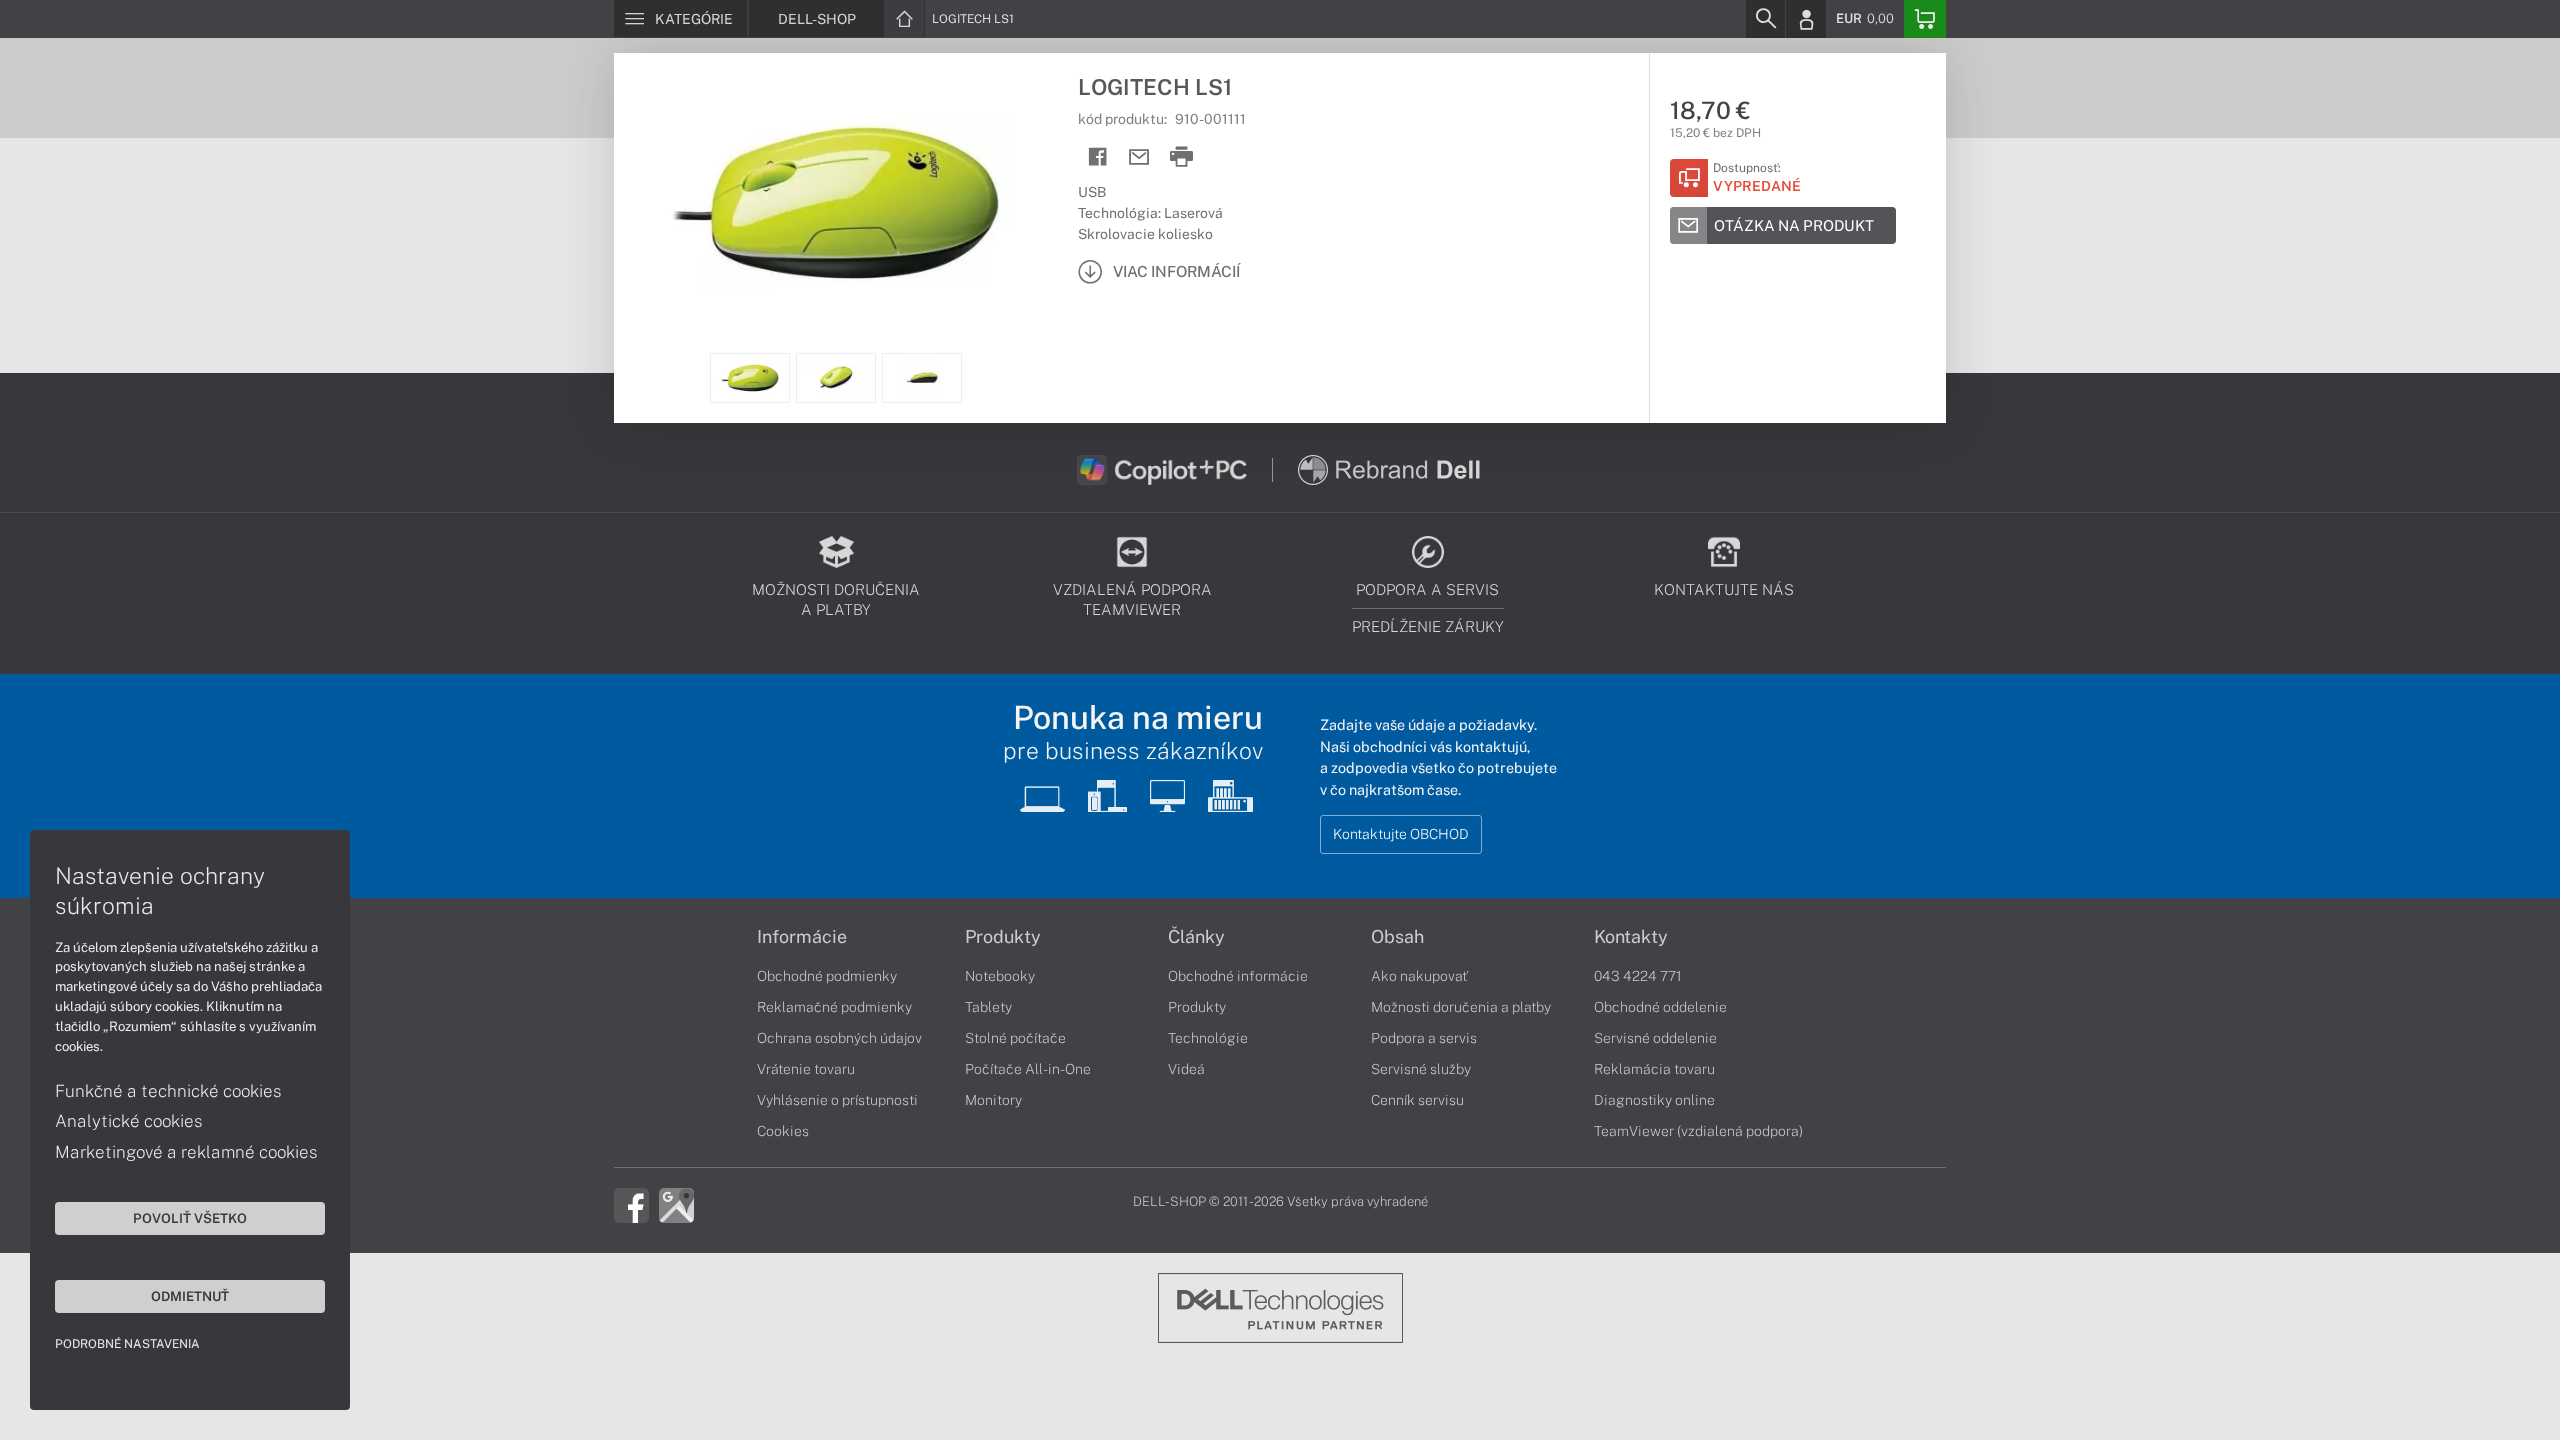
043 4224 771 (1638, 976)
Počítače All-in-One (1028, 1069)
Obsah (1397, 937)
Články (1196, 937)
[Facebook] (631, 1204)
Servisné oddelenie (1655, 1038)
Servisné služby (1421, 1069)
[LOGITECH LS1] (836, 203)
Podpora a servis (1424, 1038)
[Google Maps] (676, 1204)
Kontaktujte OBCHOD (1401, 834)
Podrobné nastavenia (127, 1344)
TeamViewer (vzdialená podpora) (1698, 1131)
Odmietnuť (190, 1296)
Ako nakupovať (1419, 976)
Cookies (783, 1131)
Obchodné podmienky (827, 976)
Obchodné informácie (1238, 976)
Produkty (1003, 937)
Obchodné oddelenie (1660, 1007)
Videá (1186, 1069)
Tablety (988, 1007)
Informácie (802, 937)
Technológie (1208, 1038)
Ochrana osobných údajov (839, 1038)
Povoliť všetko (190, 1218)
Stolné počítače (1015, 1038)
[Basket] (1925, 19)
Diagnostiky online (1654, 1100)
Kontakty (1631, 937)
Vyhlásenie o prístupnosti (837, 1100)
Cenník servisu (1417, 1100)
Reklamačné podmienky (834, 1007)
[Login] (1806, 19)
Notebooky (1000, 976)
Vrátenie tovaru (806, 1069)
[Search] (1765, 19)
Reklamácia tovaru (1654, 1069)
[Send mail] (1139, 157)
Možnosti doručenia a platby (1461, 1007)
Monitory (993, 1100)
